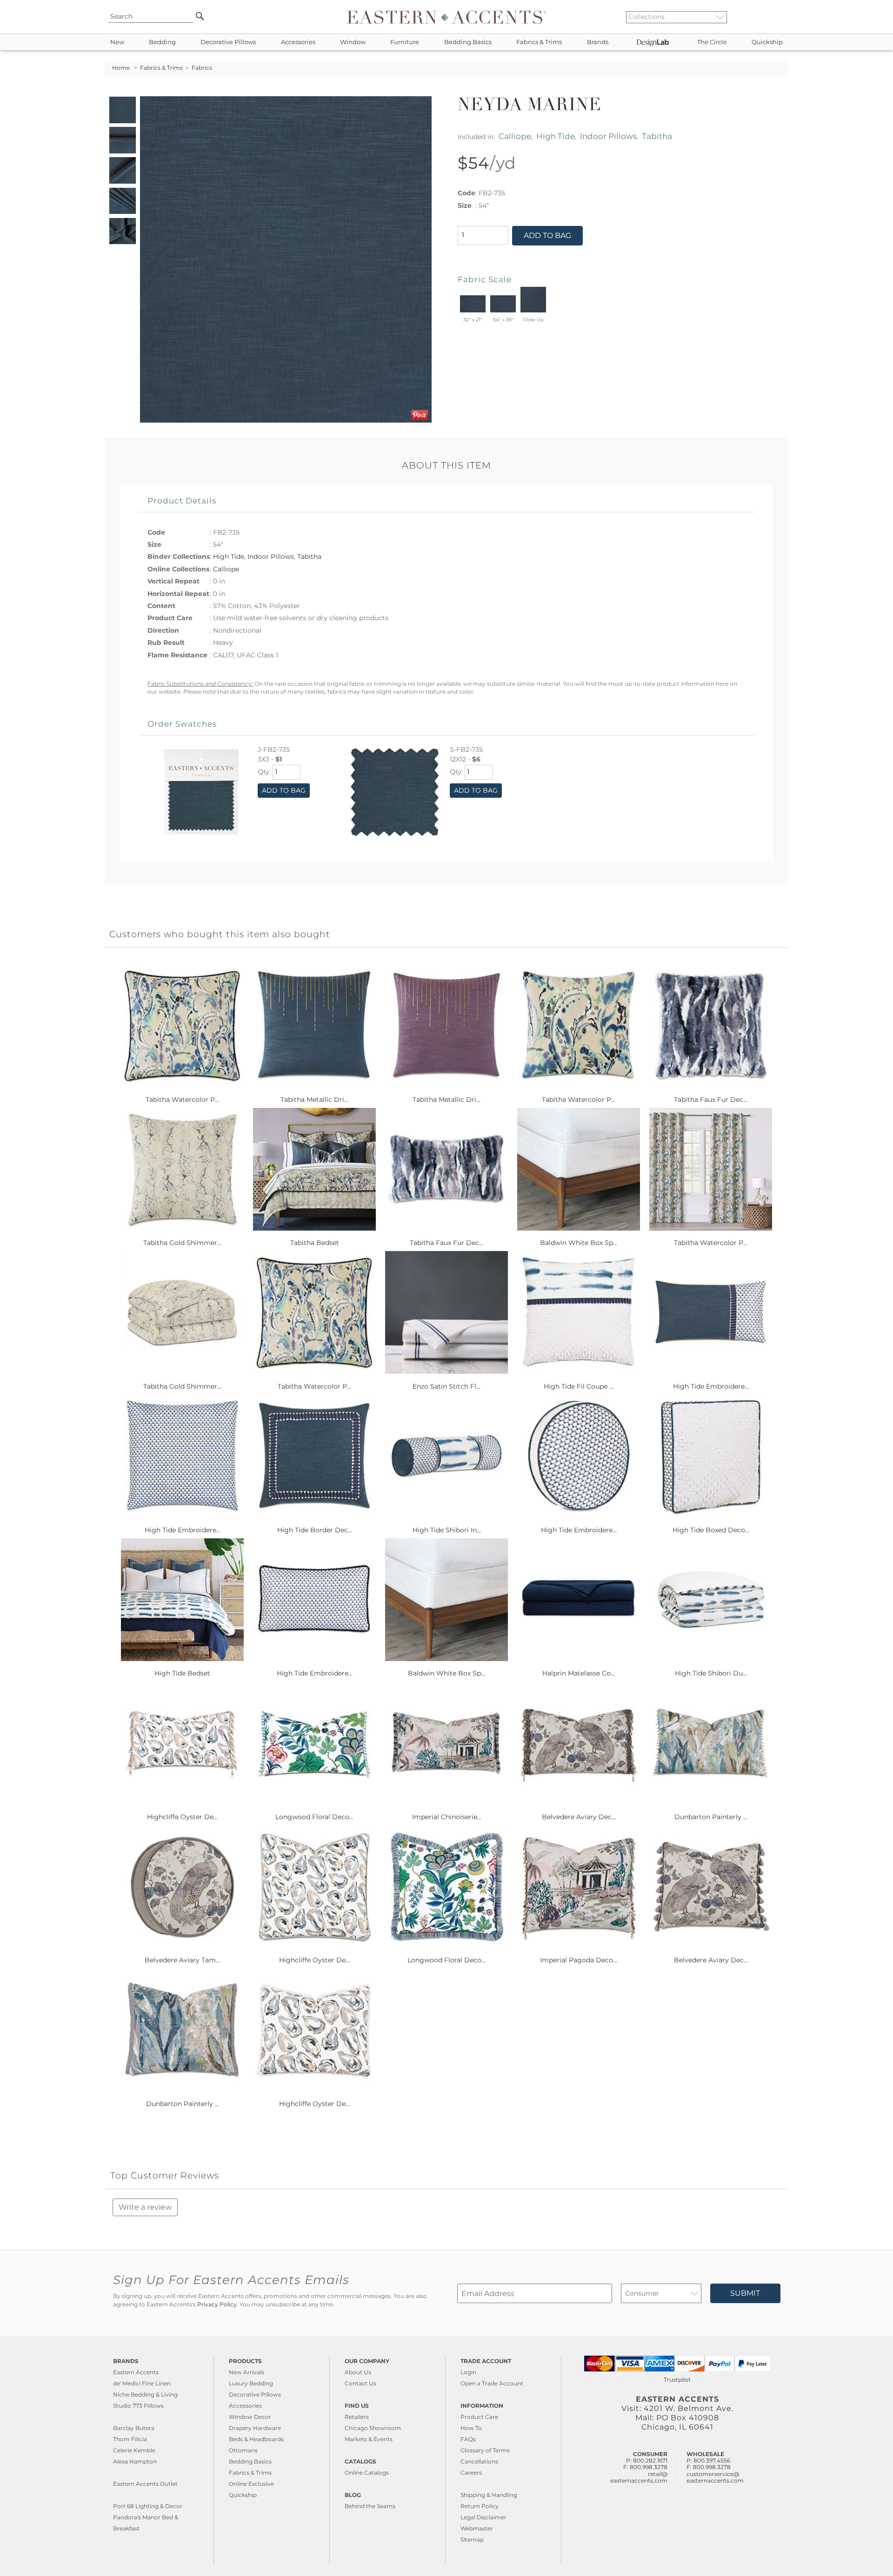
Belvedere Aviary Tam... (182, 1960)
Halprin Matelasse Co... (579, 1673)
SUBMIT (745, 2293)
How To (471, 2428)
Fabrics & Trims (539, 42)
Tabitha (657, 136)
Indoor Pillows (608, 136)
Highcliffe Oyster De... (182, 1817)
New (117, 42)
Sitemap (472, 2540)
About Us (358, 2372)
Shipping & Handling (489, 2495)
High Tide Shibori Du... (711, 1673)
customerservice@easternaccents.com (715, 2477)
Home (121, 68)
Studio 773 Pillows (138, 2406)
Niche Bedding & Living (145, 2394)
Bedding (162, 42)
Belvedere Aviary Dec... (579, 1817)
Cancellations (479, 2461)
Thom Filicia (130, 2439)
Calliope (515, 136)
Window (353, 42)
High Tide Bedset (182, 1673)
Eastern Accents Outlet (145, 2484)
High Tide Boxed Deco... (711, 1530)
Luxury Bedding (251, 2383)
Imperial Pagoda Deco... (579, 1960)
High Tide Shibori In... (447, 1530)
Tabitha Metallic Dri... (314, 1099)
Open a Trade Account (492, 2383)
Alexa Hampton (135, 2461)
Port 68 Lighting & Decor (148, 2506)
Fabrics (202, 68)
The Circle (712, 42)
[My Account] (774, 17)
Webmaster (477, 2528)
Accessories (298, 42)
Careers (471, 2473)
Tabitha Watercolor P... (182, 1099)
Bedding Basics (468, 42)
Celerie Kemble (134, 2450)
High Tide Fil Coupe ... (579, 1386)
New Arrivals (247, 2372)
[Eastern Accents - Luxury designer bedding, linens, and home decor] (446, 17)
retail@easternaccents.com (639, 2477)
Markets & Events (369, 2439)
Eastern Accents (136, 2372)
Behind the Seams (370, 2506)
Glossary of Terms (485, 2450)
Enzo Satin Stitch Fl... (446, 1386)
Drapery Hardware (255, 2428)
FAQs (468, 2439)
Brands (598, 42)
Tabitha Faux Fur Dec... (711, 1099)
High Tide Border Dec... (315, 1530)
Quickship (767, 42)
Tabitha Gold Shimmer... (182, 1243)
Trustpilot (677, 2380)
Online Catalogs (367, 2473)
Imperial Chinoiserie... (447, 1817)
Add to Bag (547, 235)
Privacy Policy (217, 2304)
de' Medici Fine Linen (142, 2383)
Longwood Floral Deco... (314, 1817)
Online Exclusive (251, 2484)
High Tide (556, 136)
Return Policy (480, 2506)
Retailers (357, 2417)
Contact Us (360, 2383)
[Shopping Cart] (782, 17)
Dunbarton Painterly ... (711, 1817)
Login (468, 2372)
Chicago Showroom (373, 2428)
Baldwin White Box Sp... (579, 1243)
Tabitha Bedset (315, 1243)
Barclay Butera (134, 2428)
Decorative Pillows (228, 42)
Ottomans (243, 2450)
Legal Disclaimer (483, 2517)
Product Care (479, 2417)
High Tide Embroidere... (711, 1386)
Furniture (405, 42)
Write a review (145, 2207)
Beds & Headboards (256, 2439)
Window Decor (250, 2417)
